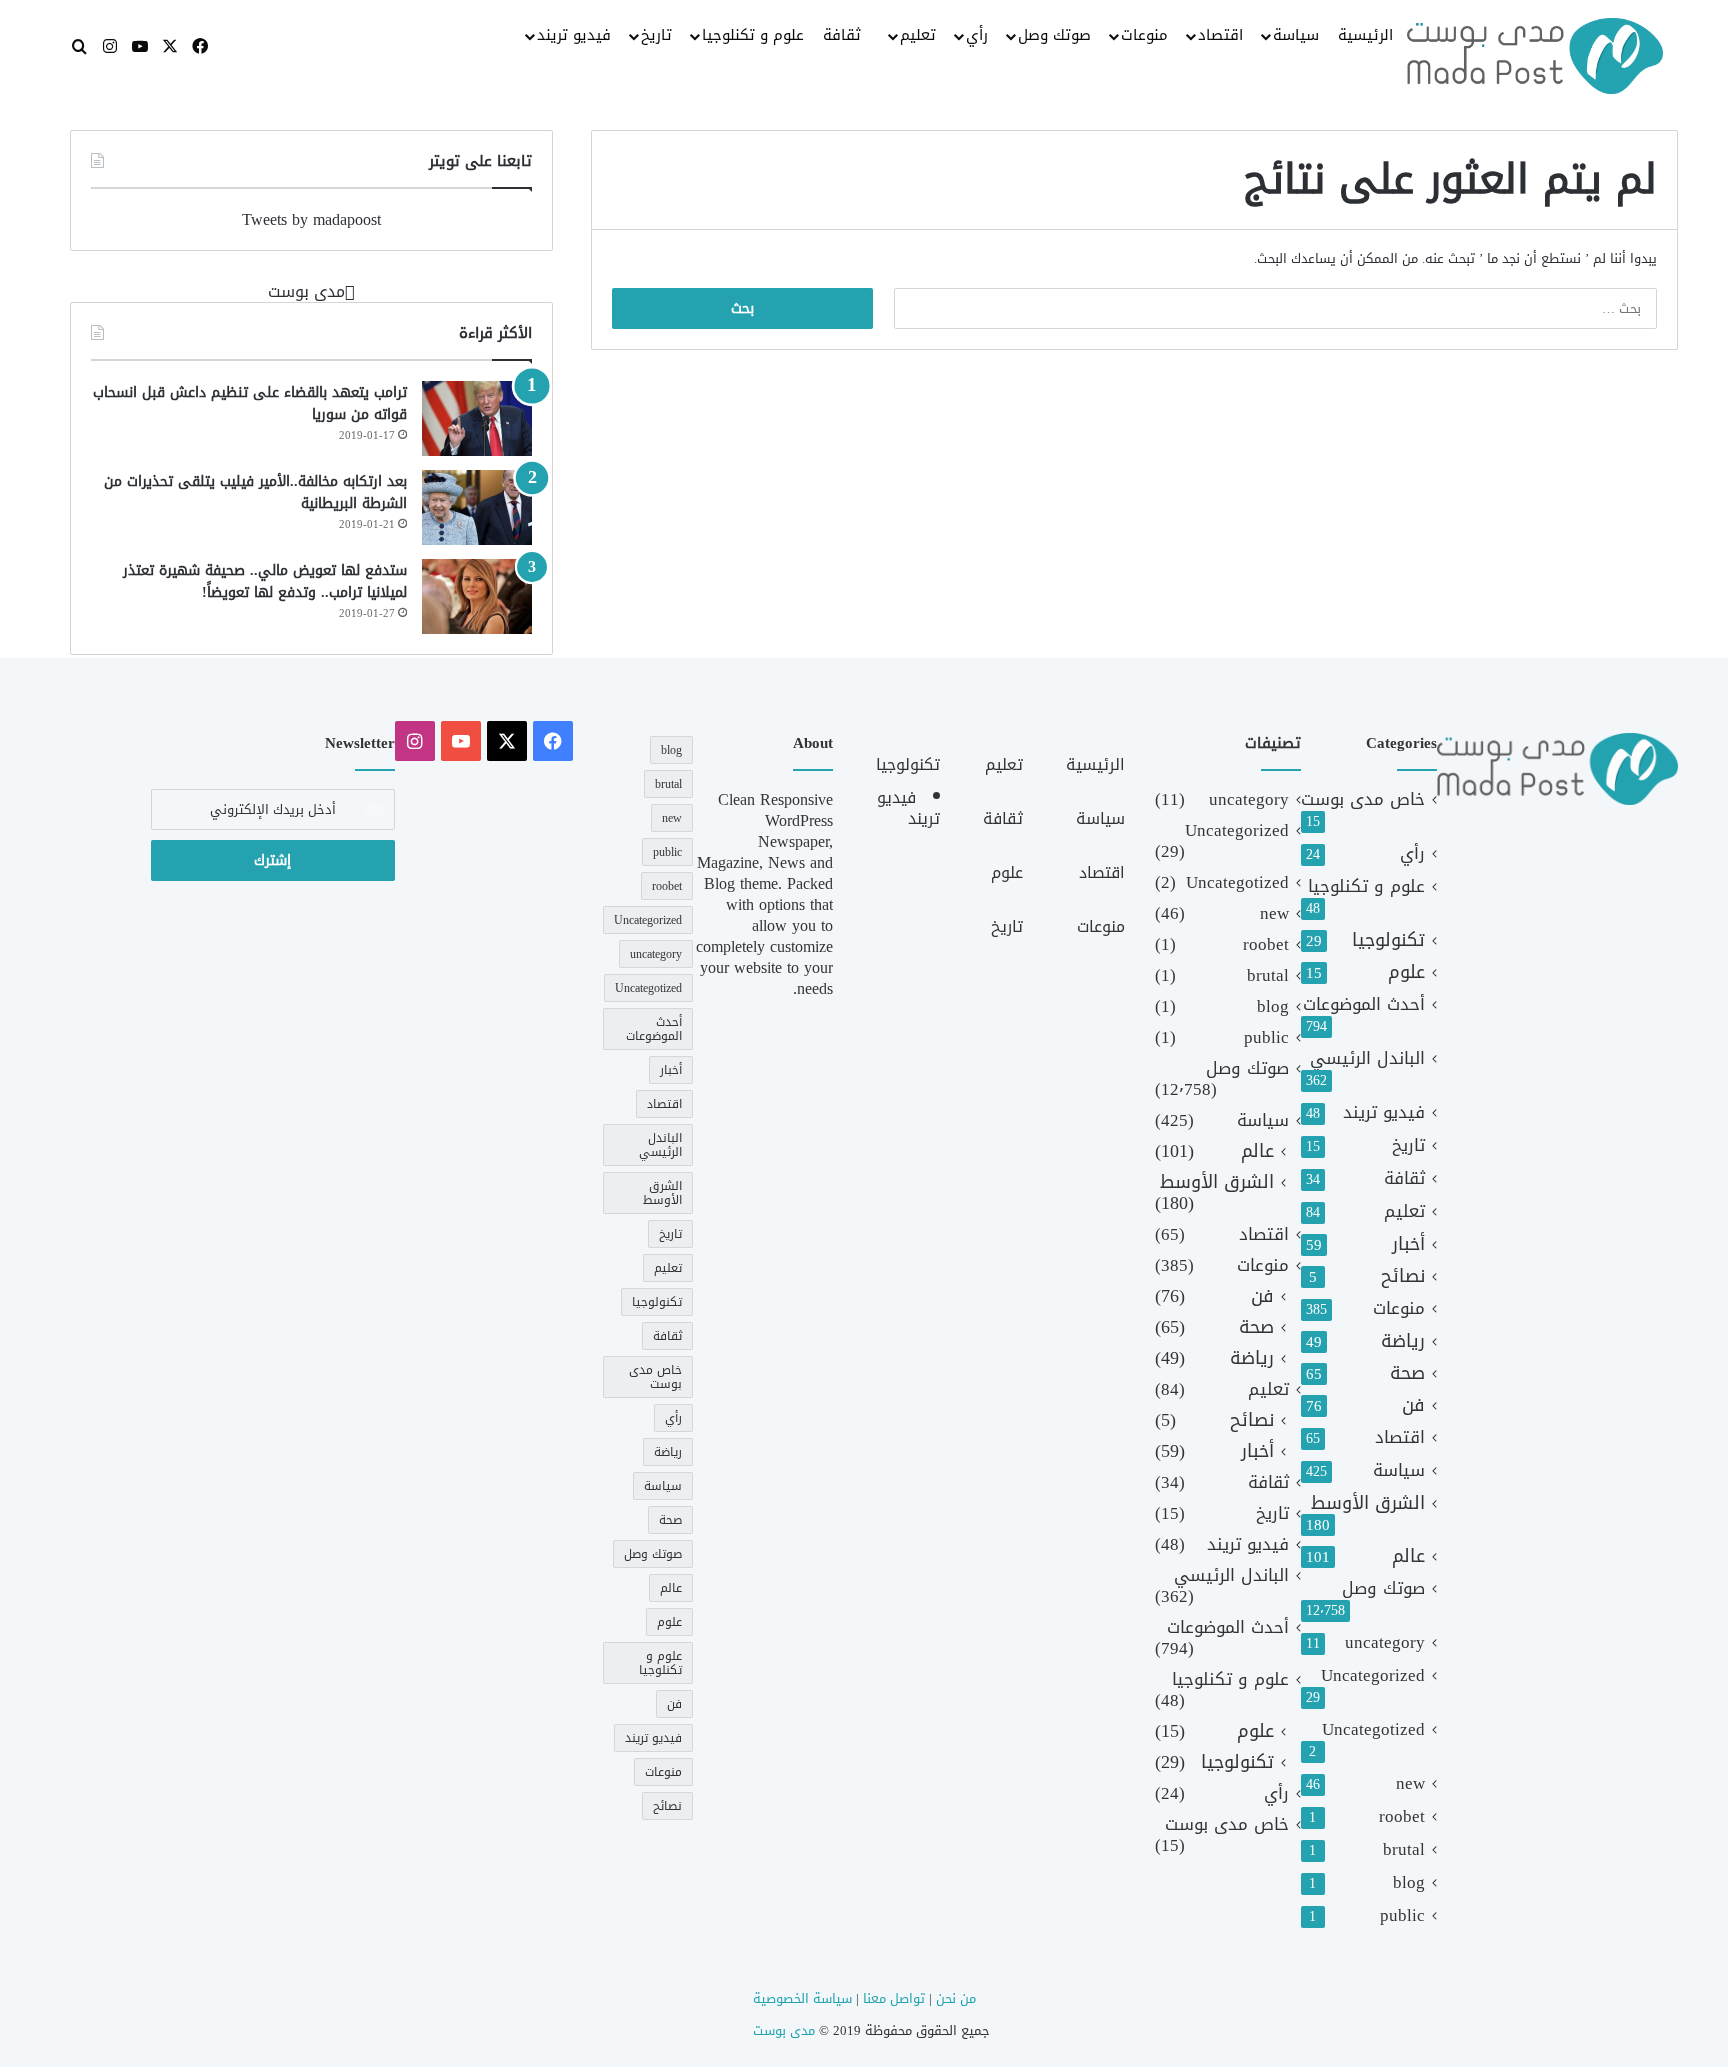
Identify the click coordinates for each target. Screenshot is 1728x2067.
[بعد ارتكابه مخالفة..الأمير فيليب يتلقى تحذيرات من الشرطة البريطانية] (477, 507)
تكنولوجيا (1388, 940)
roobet (1402, 1816)
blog (1409, 1882)
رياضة (1403, 1341)
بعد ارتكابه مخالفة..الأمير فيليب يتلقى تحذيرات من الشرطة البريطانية (255, 492)
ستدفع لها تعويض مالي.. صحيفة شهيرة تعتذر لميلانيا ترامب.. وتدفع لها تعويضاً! (265, 581)
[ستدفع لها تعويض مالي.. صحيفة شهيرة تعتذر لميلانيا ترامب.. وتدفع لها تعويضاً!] (477, 596)
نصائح (1403, 1276)
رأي (977, 35)
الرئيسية (1365, 35)
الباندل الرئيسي (1367, 1058)
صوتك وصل (1054, 35)
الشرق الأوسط (1368, 1503)
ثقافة (842, 35)
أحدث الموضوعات (1364, 1004)
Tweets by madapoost (311, 219)
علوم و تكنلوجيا (753, 35)
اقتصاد (1220, 35)
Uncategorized (1373, 1675)
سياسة (1296, 35)
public (1402, 1915)
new (1410, 1783)
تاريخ (656, 35)
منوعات (1144, 35)
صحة (1407, 1373)
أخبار (1408, 1244)
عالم (1408, 1556)
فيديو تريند (574, 35)
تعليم (918, 35)
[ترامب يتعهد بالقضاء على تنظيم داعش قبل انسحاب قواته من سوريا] (477, 418)
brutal (1404, 1849)
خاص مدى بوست (1363, 799)
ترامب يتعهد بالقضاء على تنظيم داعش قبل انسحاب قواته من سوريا (250, 403)
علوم (1406, 972)
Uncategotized (1373, 1729)
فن (1413, 1405)
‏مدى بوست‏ (306, 291)
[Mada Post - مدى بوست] (1535, 56)
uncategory (1385, 1642)
